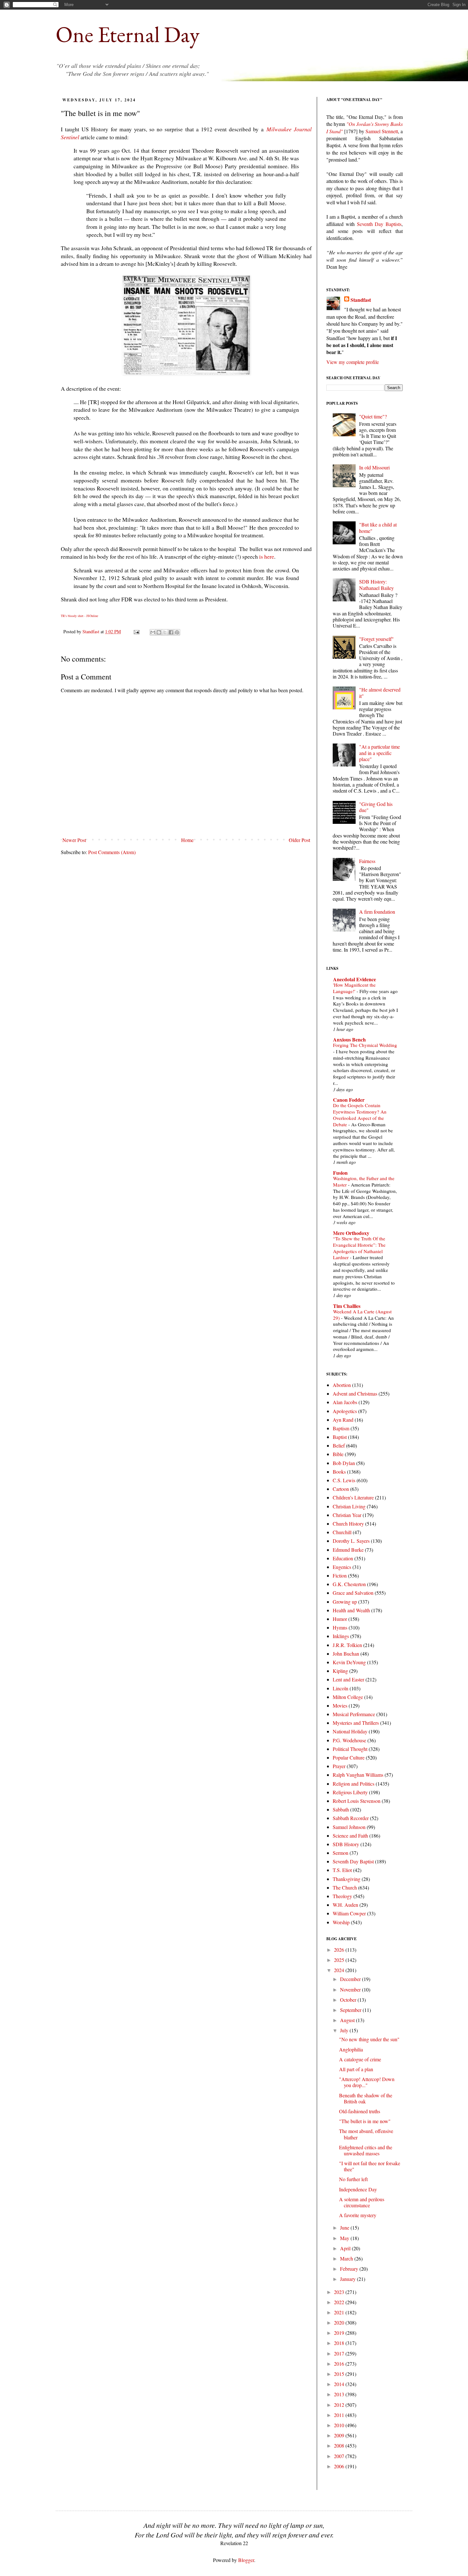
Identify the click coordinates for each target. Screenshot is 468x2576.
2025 (340, 1960)
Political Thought (350, 1749)
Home (187, 840)
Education (343, 1558)
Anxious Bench (349, 1039)
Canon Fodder (349, 1100)
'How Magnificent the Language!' (354, 988)
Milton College (348, 1697)
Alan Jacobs (345, 1402)
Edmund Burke (348, 1550)
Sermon (340, 1853)
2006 (340, 2466)
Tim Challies (347, 1306)
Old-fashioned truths (360, 2111)
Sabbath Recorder (351, 1818)
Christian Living (349, 1506)
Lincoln (340, 1688)
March (347, 2258)
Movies (340, 1705)
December (351, 1979)
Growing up (345, 1602)
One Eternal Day (128, 34)
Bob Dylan (344, 1463)
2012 (340, 2405)
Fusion (340, 1173)
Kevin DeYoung (349, 1662)
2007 (340, 2456)
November (351, 1989)
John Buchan (346, 1654)
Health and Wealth (351, 1610)
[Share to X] (165, 632)
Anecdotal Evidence (355, 979)
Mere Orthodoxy (351, 1233)
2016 (340, 2364)
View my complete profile (353, 362)
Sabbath (341, 1809)
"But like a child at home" (378, 527)
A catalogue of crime (360, 2059)
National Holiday (350, 1731)
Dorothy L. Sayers (351, 1541)
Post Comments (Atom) (112, 852)
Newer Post (74, 840)
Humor (340, 1619)
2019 (340, 2333)
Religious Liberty (350, 1792)
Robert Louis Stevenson (357, 1801)
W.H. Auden (345, 1905)
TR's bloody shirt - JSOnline (79, 616)
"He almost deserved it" (380, 693)
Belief (339, 1445)
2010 (340, 2425)
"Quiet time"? (373, 416)
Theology (342, 1896)
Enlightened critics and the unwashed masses (366, 2150)
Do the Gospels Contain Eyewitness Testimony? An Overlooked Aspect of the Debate (360, 1115)
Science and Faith (350, 1836)
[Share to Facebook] (171, 632)
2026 (340, 1950)
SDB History (346, 1844)
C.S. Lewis (344, 1480)
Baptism (341, 1428)
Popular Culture (349, 1757)
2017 (340, 2353)
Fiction (340, 1575)
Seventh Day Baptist (353, 1861)
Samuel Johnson (349, 1827)
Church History (348, 1524)
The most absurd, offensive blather (366, 2134)
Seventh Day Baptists (379, 224)
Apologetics (345, 1411)
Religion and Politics (354, 1784)
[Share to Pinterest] (177, 632)
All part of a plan (356, 2069)
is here (267, 556)
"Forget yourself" (376, 639)
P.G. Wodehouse (349, 1740)
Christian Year (347, 1515)
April (346, 2248)
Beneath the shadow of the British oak (366, 2098)
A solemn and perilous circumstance (362, 2202)
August (348, 2020)
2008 (340, 2445)
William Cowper (349, 1913)
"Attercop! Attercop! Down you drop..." (367, 2082)
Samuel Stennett (382, 131)
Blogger (246, 2560)
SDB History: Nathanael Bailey (376, 584)
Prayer (339, 1766)
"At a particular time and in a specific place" (379, 753)
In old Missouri (374, 467)
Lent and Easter (348, 1679)
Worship (341, 1922)
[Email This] (153, 632)
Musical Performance (354, 1714)
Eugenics (342, 1567)
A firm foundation (377, 912)
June (345, 2228)
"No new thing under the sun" (369, 2039)
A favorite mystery (358, 2215)
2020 (340, 2322)
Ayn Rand (343, 1420)
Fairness (367, 861)
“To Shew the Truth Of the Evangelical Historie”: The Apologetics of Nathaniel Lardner (359, 1248)
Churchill (342, 1532)
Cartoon (341, 1489)
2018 (340, 2343)
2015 (340, 2374)
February (350, 2269)
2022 (340, 2302)
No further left (353, 2179)
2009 (340, 2435)
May (345, 2238)
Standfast (92, 631)
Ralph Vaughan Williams (358, 1775)
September (351, 2010)
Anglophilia (351, 2049)
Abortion (342, 1385)
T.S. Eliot (342, 1870)
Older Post (299, 840)
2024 (340, 1970)
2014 (340, 2384)
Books (339, 1472)
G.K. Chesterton (349, 1584)
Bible (338, 1454)
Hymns (340, 1627)
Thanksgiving (347, 1879)
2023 (340, 2292)
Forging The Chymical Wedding (365, 1045)
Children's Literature (353, 1497)
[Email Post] (136, 631)
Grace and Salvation (353, 1593)
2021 (340, 2312)
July (345, 2030)
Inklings (341, 1636)
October (349, 2000)
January (348, 2279)
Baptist (340, 1437)
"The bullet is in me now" (365, 2121)
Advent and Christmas (355, 1393)
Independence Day (358, 2189)
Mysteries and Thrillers (356, 1723)
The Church (345, 1887)
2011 (340, 2415)
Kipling (340, 1671)
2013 (340, 2394)
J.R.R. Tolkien (347, 1645)
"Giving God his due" (376, 807)
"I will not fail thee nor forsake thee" (370, 2166)
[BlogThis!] (159, 632)
